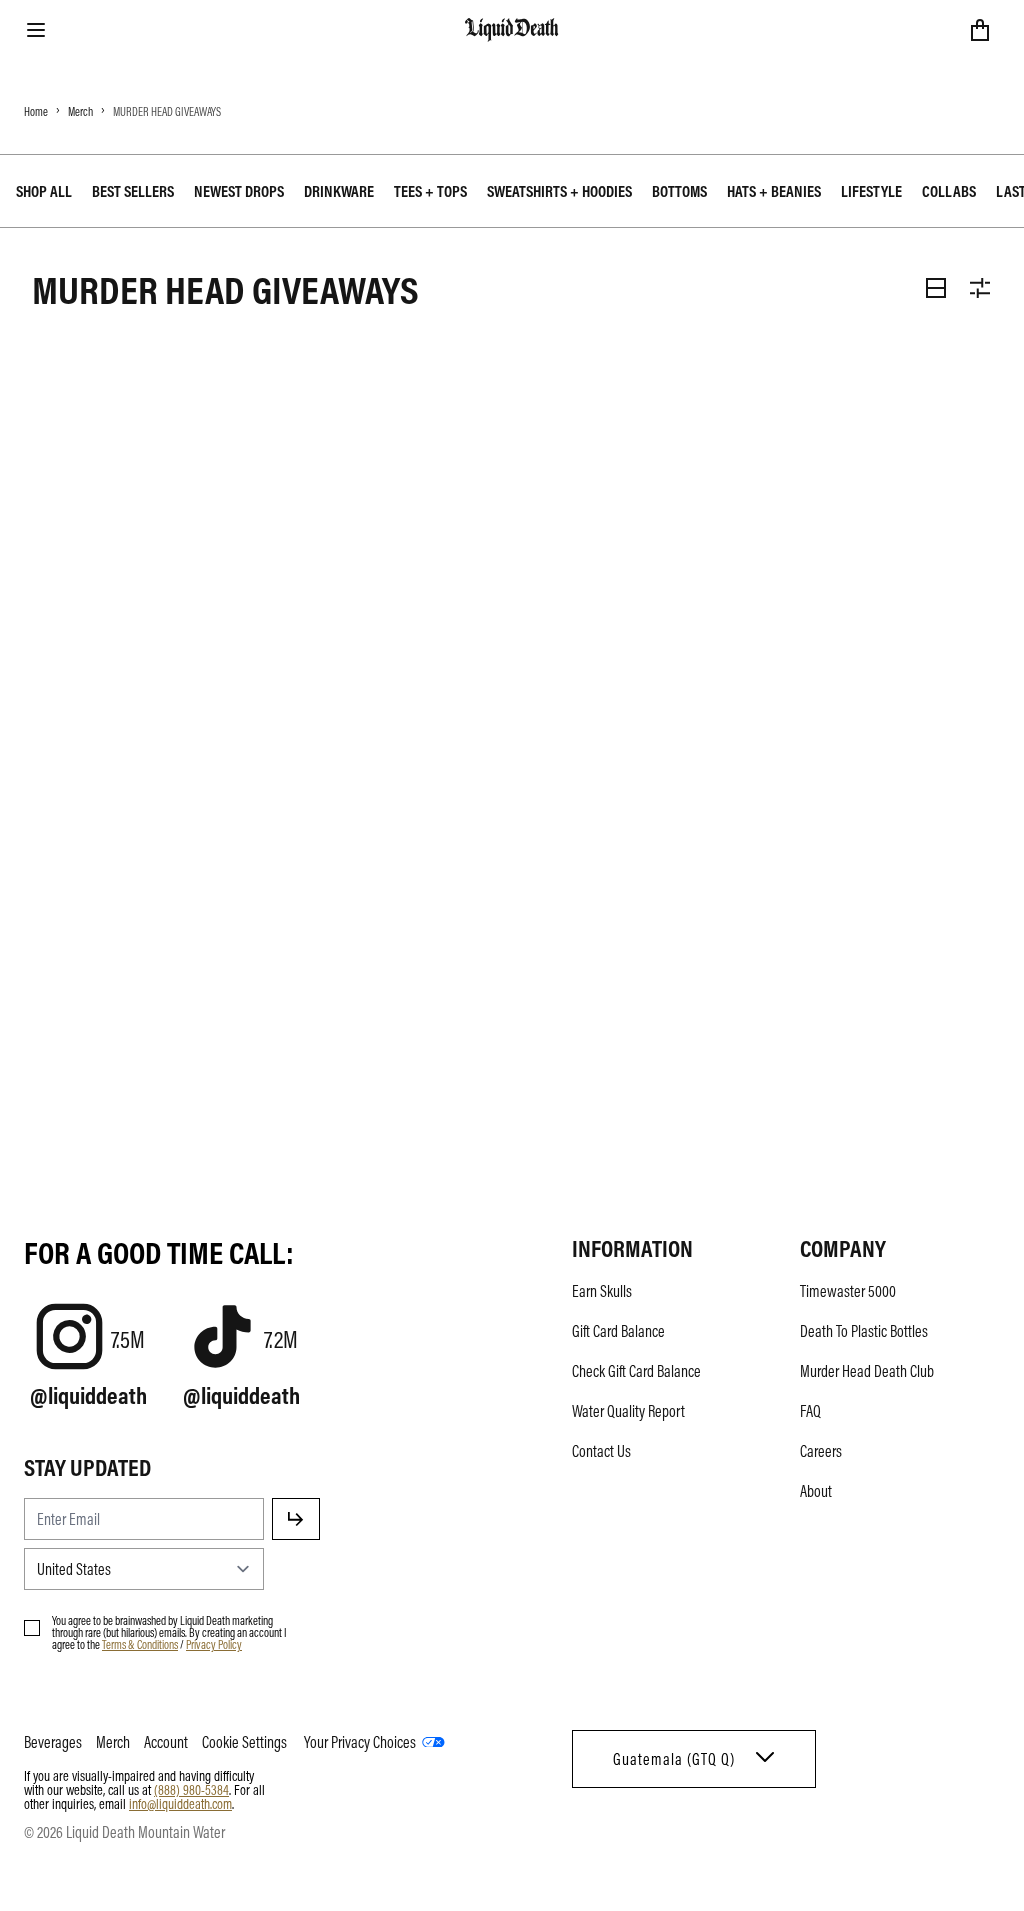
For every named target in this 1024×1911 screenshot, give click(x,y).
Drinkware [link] (339, 191)
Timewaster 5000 (848, 1291)
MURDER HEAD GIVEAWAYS (167, 111)
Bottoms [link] (679, 191)
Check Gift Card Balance (636, 1371)
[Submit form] (296, 1519)
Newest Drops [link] (239, 191)
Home (36, 111)
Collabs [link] (949, 191)
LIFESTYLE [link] (871, 191)
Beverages (53, 1742)
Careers (821, 1451)
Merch (80, 111)
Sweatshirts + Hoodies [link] (559, 191)
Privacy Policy (214, 1644)
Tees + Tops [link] (430, 191)
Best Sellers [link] (133, 191)
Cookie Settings (244, 1742)
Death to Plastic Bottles (864, 1331)
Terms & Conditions (140, 1644)
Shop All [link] (44, 191)
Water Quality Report (628, 1411)
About (816, 1491)
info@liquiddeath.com (180, 1803)
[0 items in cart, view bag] (980, 30)
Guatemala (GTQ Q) (674, 1759)
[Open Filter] (980, 288)
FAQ (810, 1411)
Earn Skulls (602, 1291)
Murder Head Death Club (867, 1371)
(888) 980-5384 (191, 1789)
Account (166, 1742)
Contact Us (601, 1451)
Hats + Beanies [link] (774, 191)
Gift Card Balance (618, 1331)
